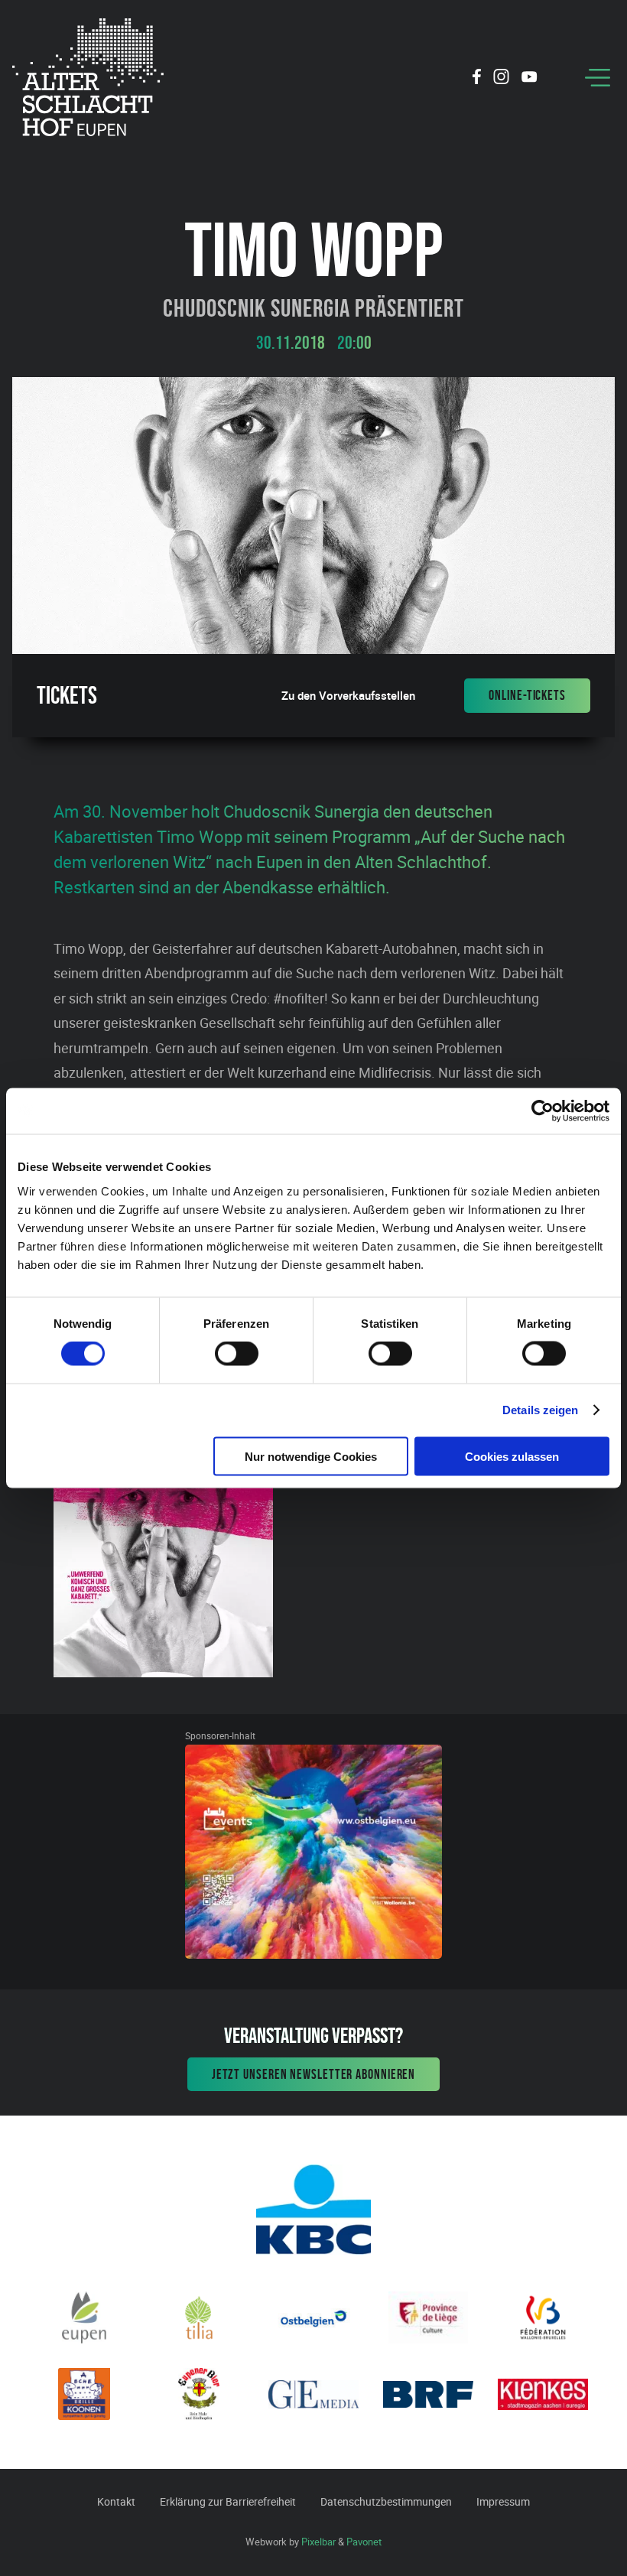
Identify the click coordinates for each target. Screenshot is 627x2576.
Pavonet (364, 2542)
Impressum (503, 2501)
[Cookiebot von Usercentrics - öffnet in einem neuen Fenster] (543, 1111)
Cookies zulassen (512, 1456)
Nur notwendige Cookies (311, 1456)
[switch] (237, 1354)
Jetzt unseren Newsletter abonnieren (314, 2074)
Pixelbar (318, 2542)
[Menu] (598, 78)
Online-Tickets (527, 695)
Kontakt (116, 2501)
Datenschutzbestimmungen (386, 2501)
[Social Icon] (477, 79)
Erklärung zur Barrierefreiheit (228, 2501)
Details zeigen (540, 1410)
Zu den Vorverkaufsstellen (348, 696)
